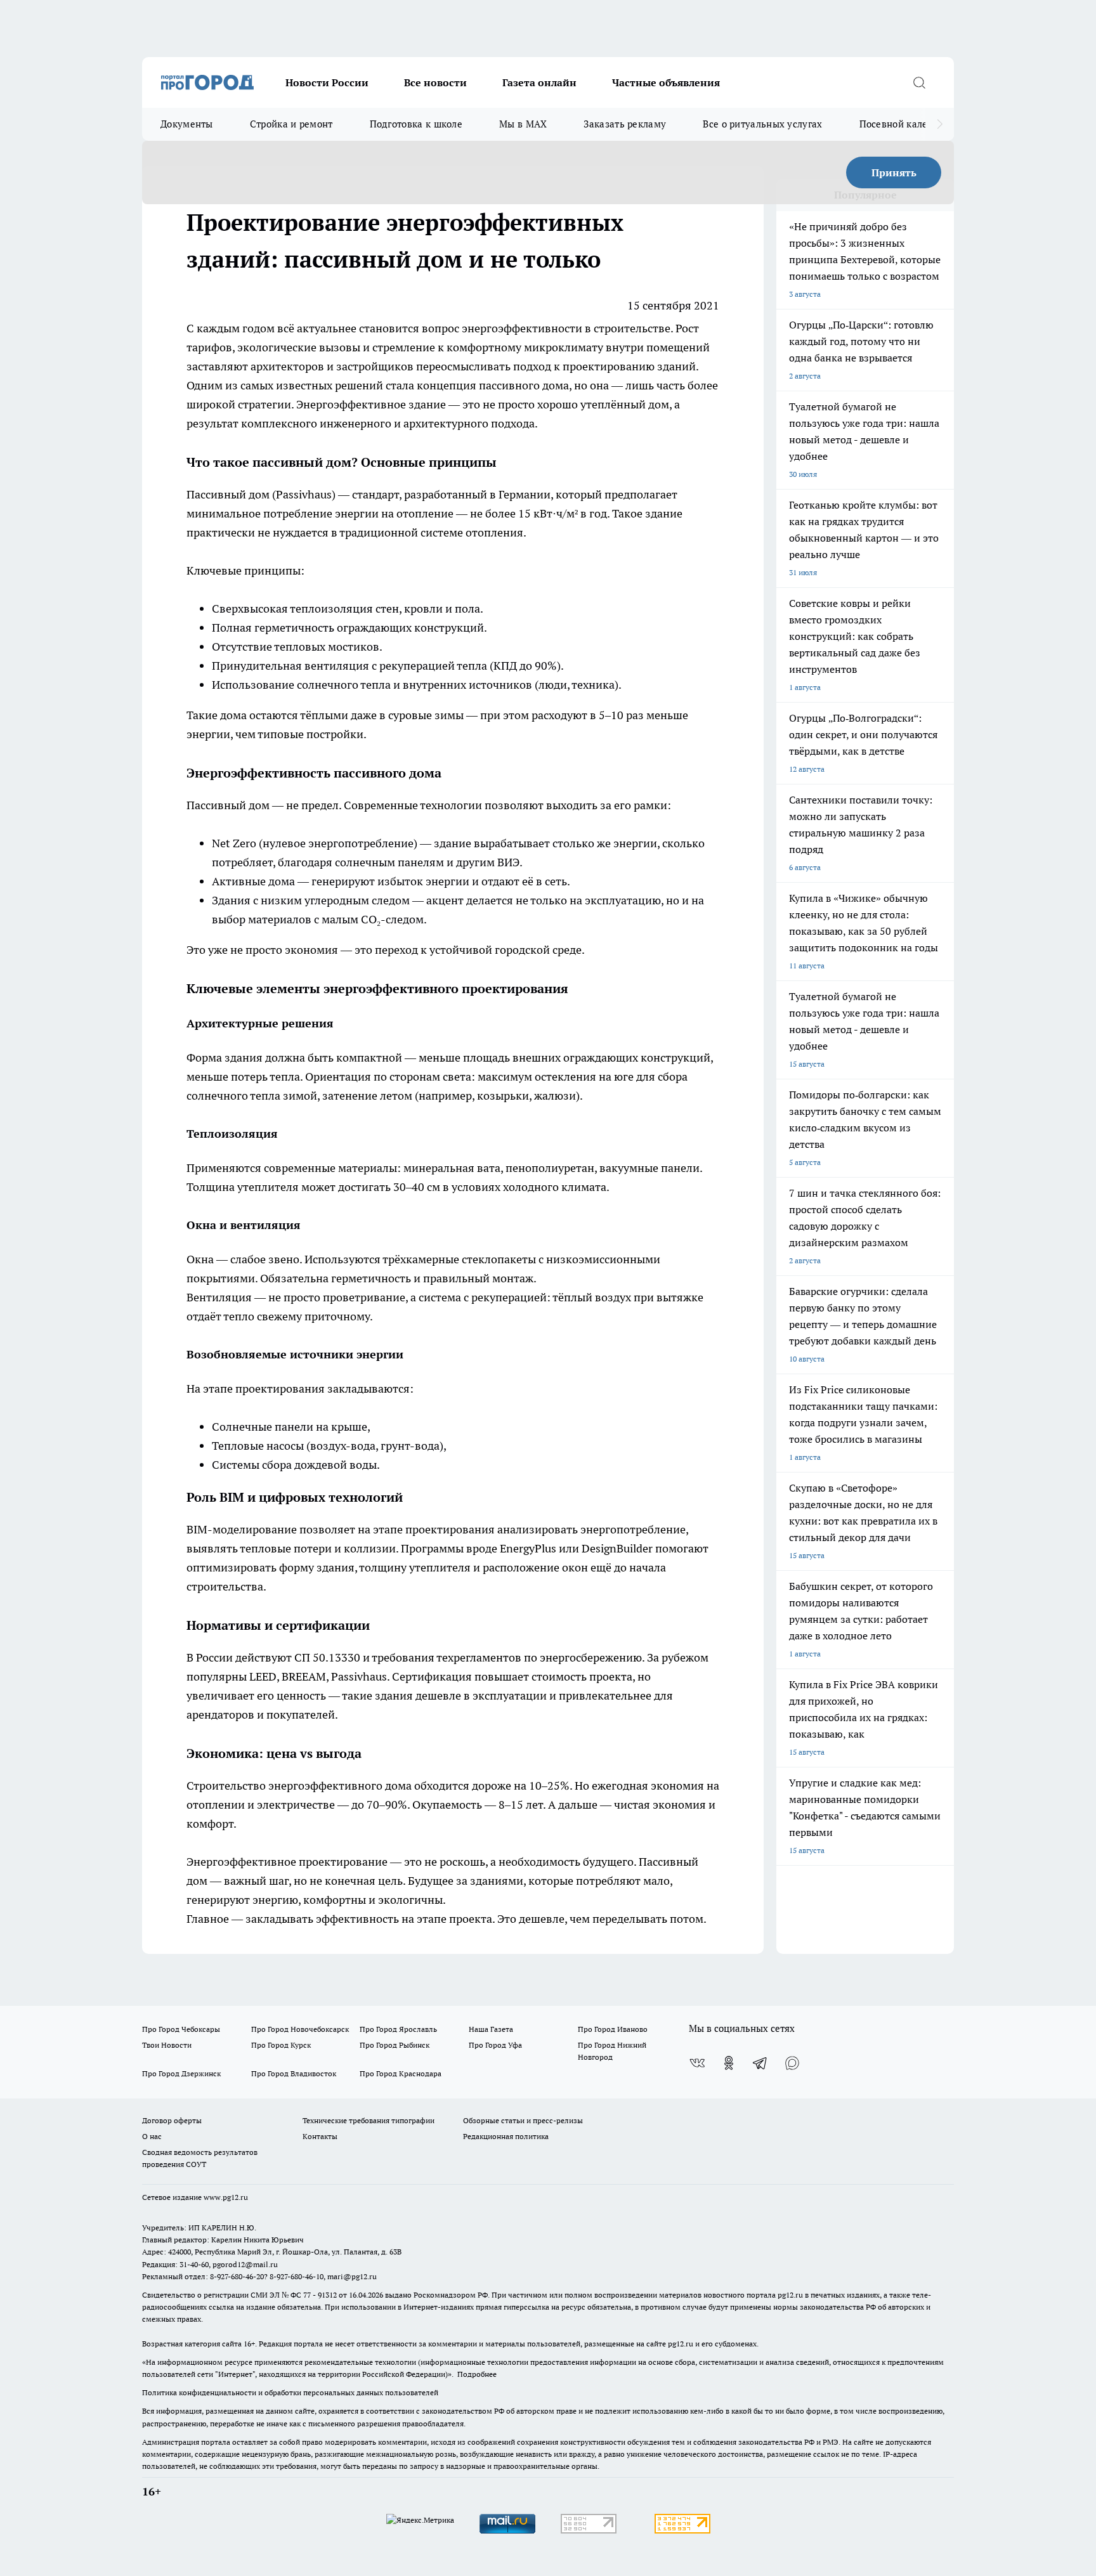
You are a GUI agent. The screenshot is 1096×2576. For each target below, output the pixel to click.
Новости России (327, 82)
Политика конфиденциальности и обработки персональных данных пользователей (290, 2392)
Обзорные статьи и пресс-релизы (523, 2120)
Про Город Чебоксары (181, 2029)
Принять (894, 172)
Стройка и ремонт (291, 124)
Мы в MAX (523, 124)
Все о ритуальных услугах (762, 124)
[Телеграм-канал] (760, 2063)
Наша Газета (491, 2029)
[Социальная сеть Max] (792, 2063)
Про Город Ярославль (398, 2029)
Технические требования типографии (369, 2120)
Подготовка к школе (416, 124)
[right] (940, 124)
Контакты (320, 2136)
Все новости (435, 82)
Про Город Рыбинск (395, 2045)
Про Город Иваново (613, 2029)
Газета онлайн (539, 82)
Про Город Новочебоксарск (300, 2029)
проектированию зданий (629, 366)
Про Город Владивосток (294, 2073)
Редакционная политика (506, 2136)
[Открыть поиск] (919, 82)
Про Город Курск (281, 2045)
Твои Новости (167, 2045)
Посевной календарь (907, 124)
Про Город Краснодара (401, 2073)
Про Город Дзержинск (181, 2073)
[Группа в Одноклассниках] (729, 2063)
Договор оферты (172, 2120)
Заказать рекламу (625, 124)
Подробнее (477, 2374)
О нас (152, 2136)
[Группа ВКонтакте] (697, 2063)
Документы (187, 124)
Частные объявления (666, 82)
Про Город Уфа (495, 2045)
